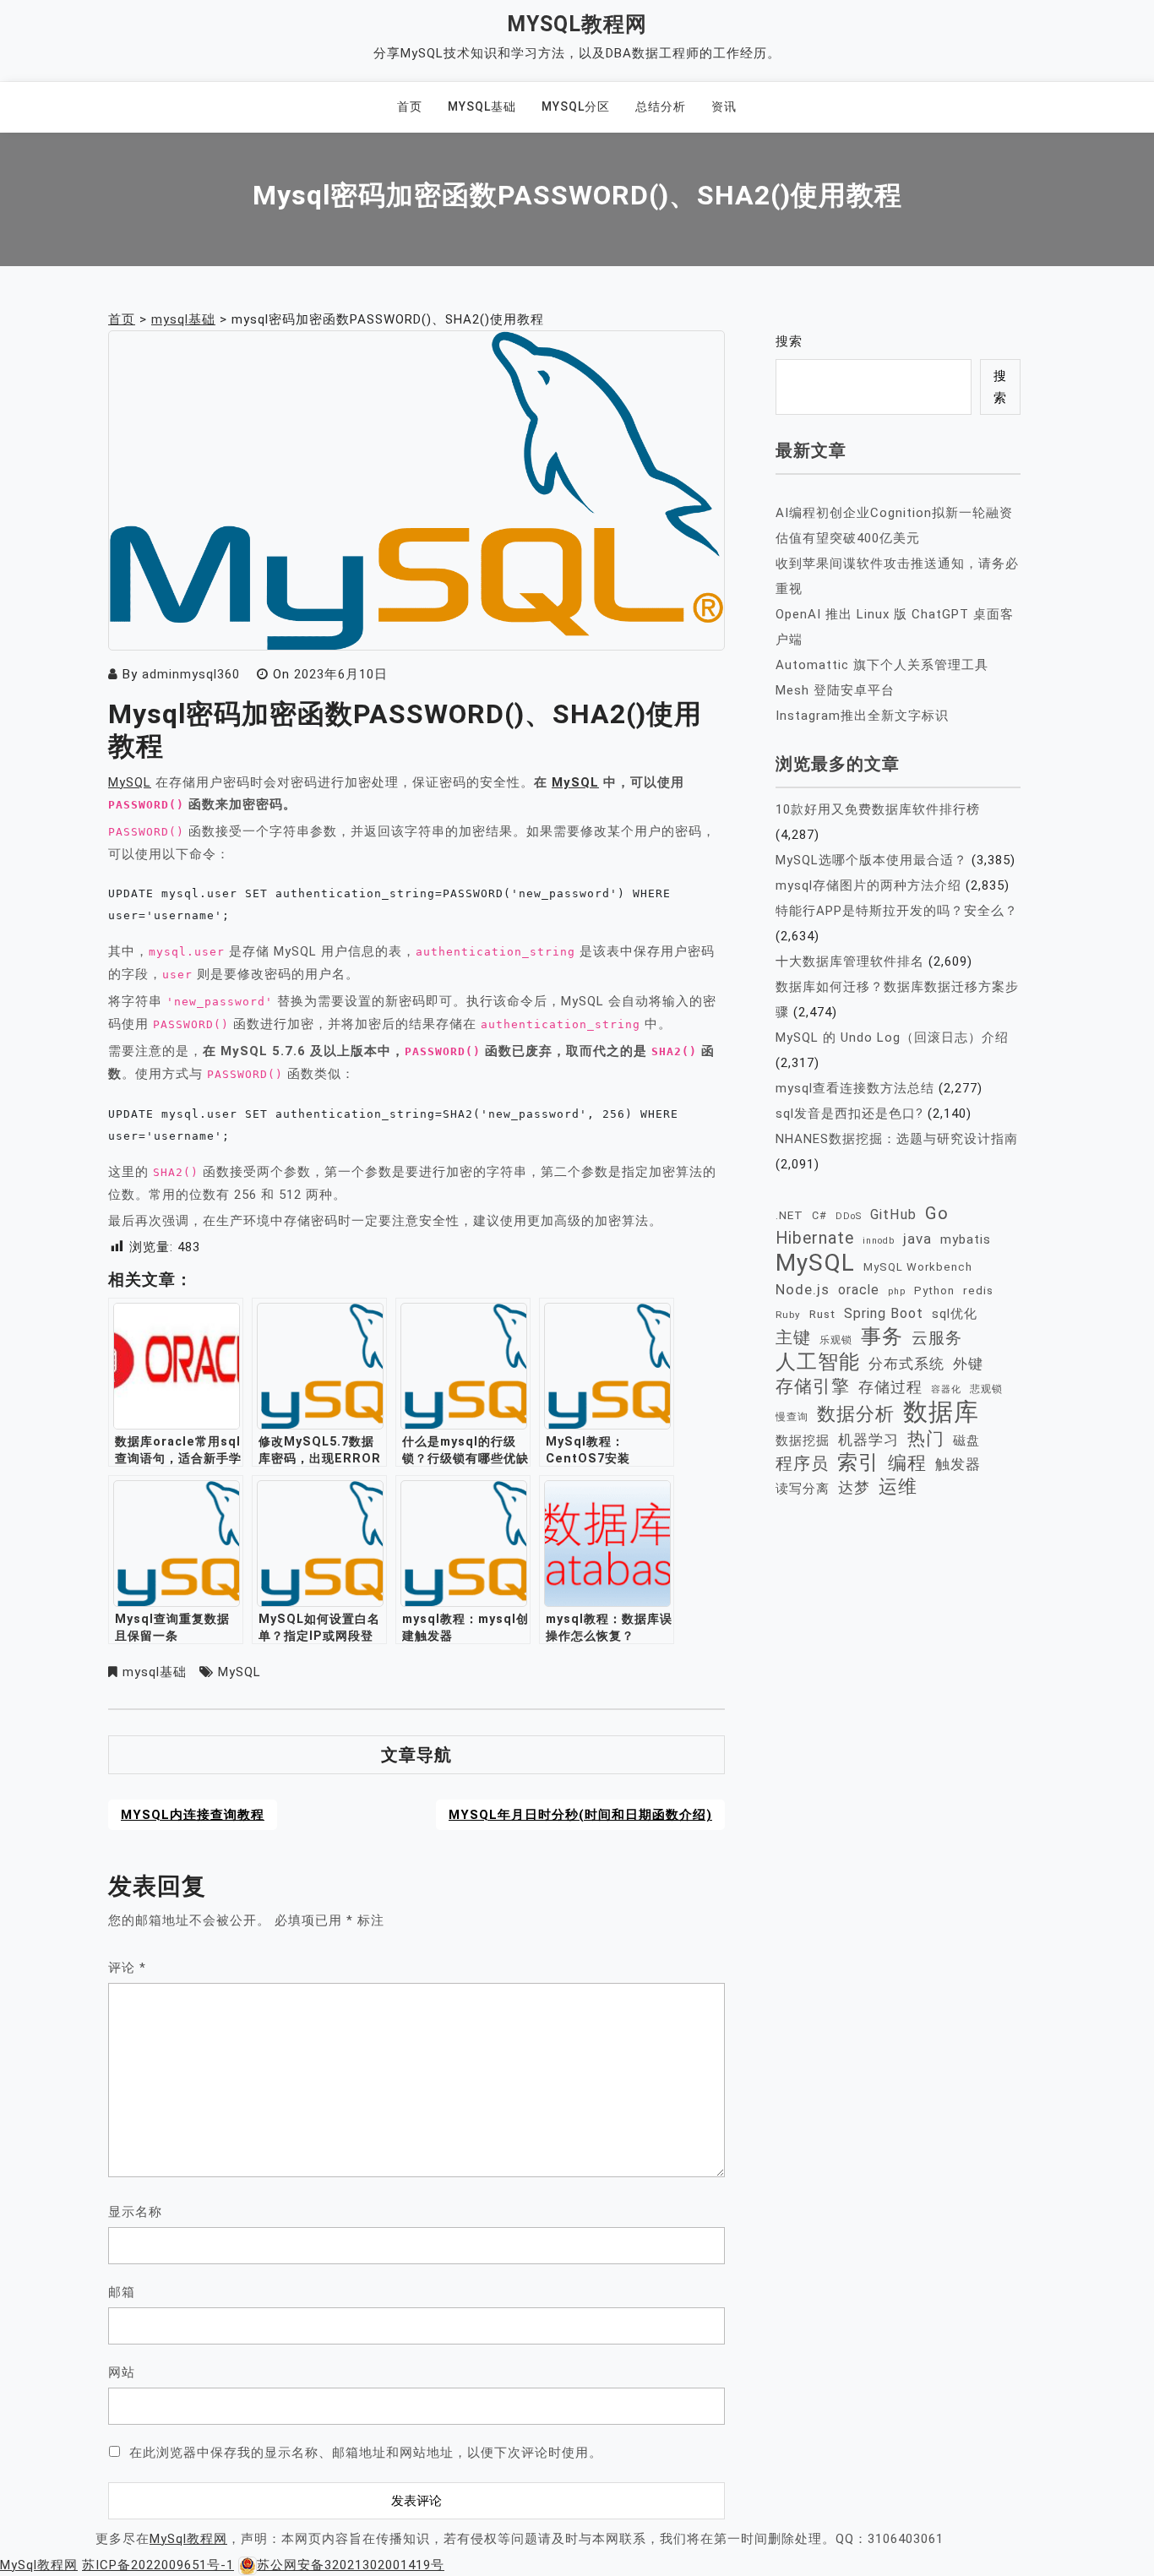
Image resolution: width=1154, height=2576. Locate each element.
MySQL (130, 782)
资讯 (724, 106)
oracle (859, 1290)
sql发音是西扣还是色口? (849, 1114)
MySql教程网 (577, 24)
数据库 (941, 1412)
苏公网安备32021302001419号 (351, 2565)
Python (934, 1291)
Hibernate (815, 1238)
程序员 (802, 1464)
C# (819, 1215)
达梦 (854, 1488)
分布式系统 (906, 1364)
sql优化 (955, 1314)
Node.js (803, 1289)
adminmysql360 (191, 674)
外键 (968, 1364)
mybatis (966, 1239)
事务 (882, 1337)
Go (937, 1213)
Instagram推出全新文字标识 (862, 716)
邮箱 (122, 2292)
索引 (858, 1462)
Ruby (788, 1315)
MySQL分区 (576, 106)
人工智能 (818, 1362)
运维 (898, 1487)
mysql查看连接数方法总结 (855, 1088)
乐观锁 (836, 1340)
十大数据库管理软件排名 (850, 961)
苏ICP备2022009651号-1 (158, 2565)
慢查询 (792, 1416)
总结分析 (661, 106)
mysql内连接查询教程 (193, 1815)
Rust (822, 1314)
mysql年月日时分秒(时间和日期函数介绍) (580, 1815)
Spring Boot (884, 1313)
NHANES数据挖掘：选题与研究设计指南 (897, 1139)
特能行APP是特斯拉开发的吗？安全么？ (897, 911)
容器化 (946, 1389)
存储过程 (890, 1387)
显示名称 (135, 2212)
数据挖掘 (803, 1440)
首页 (410, 106)
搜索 (789, 341)
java (917, 1239)
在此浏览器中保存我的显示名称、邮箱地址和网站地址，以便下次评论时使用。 (366, 2453)
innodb (879, 1241)
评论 (127, 1968)
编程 (907, 1462)
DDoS (849, 1216)
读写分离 (803, 1489)
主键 (793, 1337)
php (897, 1291)
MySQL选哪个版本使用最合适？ (871, 860)
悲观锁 (986, 1389)
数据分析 (856, 1414)
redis (978, 1290)
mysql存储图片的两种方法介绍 (868, 885)
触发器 (958, 1465)
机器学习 (868, 1440)
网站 (122, 2372)
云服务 (937, 1338)
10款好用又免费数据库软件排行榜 (878, 809)
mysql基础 (482, 106)
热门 (926, 1438)
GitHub (893, 1214)
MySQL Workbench (918, 1267)
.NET (789, 1215)
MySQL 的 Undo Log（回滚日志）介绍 (892, 1037)
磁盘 (966, 1440)
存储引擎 (813, 1386)
